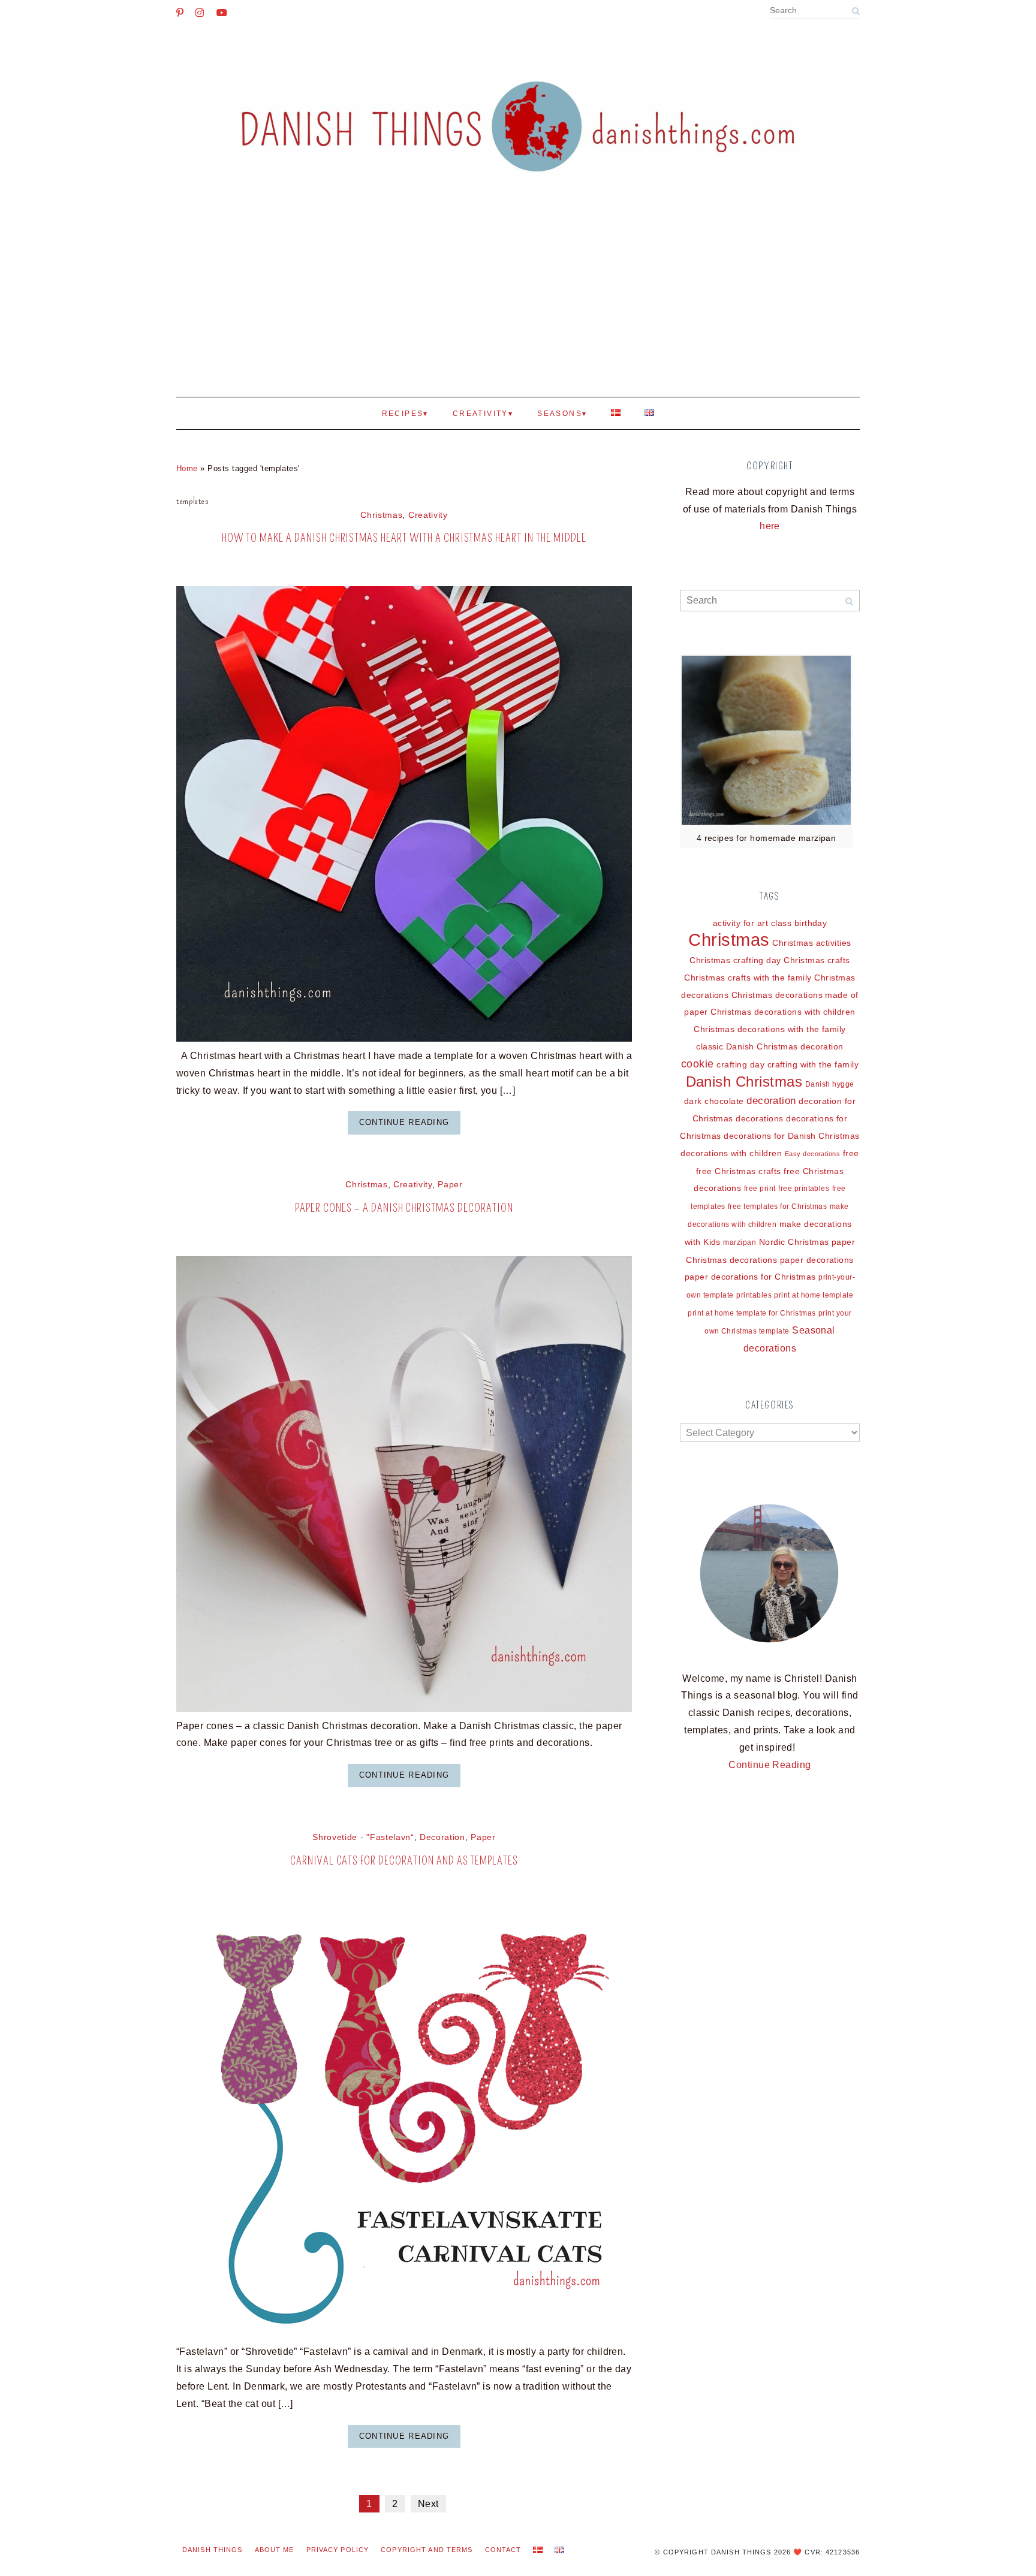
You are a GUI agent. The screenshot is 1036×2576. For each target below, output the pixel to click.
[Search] (856, 11)
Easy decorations (813, 1154)
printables (754, 1295)
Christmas (381, 515)
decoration (771, 1101)
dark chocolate (714, 1101)
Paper (450, 1185)
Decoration (442, 1837)
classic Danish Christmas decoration (770, 1046)
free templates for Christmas (777, 1206)
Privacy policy (338, 2550)
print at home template (814, 1295)
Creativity (481, 414)
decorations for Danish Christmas (791, 1136)
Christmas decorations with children (783, 1012)
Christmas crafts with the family (748, 978)
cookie (698, 1064)
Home (187, 468)
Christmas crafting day (735, 960)
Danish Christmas (744, 1082)
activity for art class (752, 923)
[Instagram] (200, 13)
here (770, 526)
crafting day (740, 1064)
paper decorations (817, 1260)
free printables (804, 1189)
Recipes (403, 414)
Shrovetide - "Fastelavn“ (363, 1837)
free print (760, 1189)
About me (275, 2550)
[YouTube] (222, 13)
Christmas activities (812, 943)
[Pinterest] (180, 13)
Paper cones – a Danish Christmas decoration (404, 1208)
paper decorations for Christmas (750, 1277)
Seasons (560, 414)
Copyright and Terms (427, 2550)
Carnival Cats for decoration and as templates (404, 1861)
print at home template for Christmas (752, 1313)
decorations (759, 1118)
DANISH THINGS (213, 2550)
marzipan (740, 1242)
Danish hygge (830, 1084)
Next (428, 2504)
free (851, 1153)
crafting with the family (813, 1064)
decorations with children (731, 1153)
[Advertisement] (518, 307)
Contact (503, 2550)
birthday (811, 923)
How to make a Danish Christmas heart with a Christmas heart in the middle (404, 538)
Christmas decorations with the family (770, 1029)
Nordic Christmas (794, 1242)
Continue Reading (404, 1122)
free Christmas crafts (739, 1171)
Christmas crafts (817, 960)
